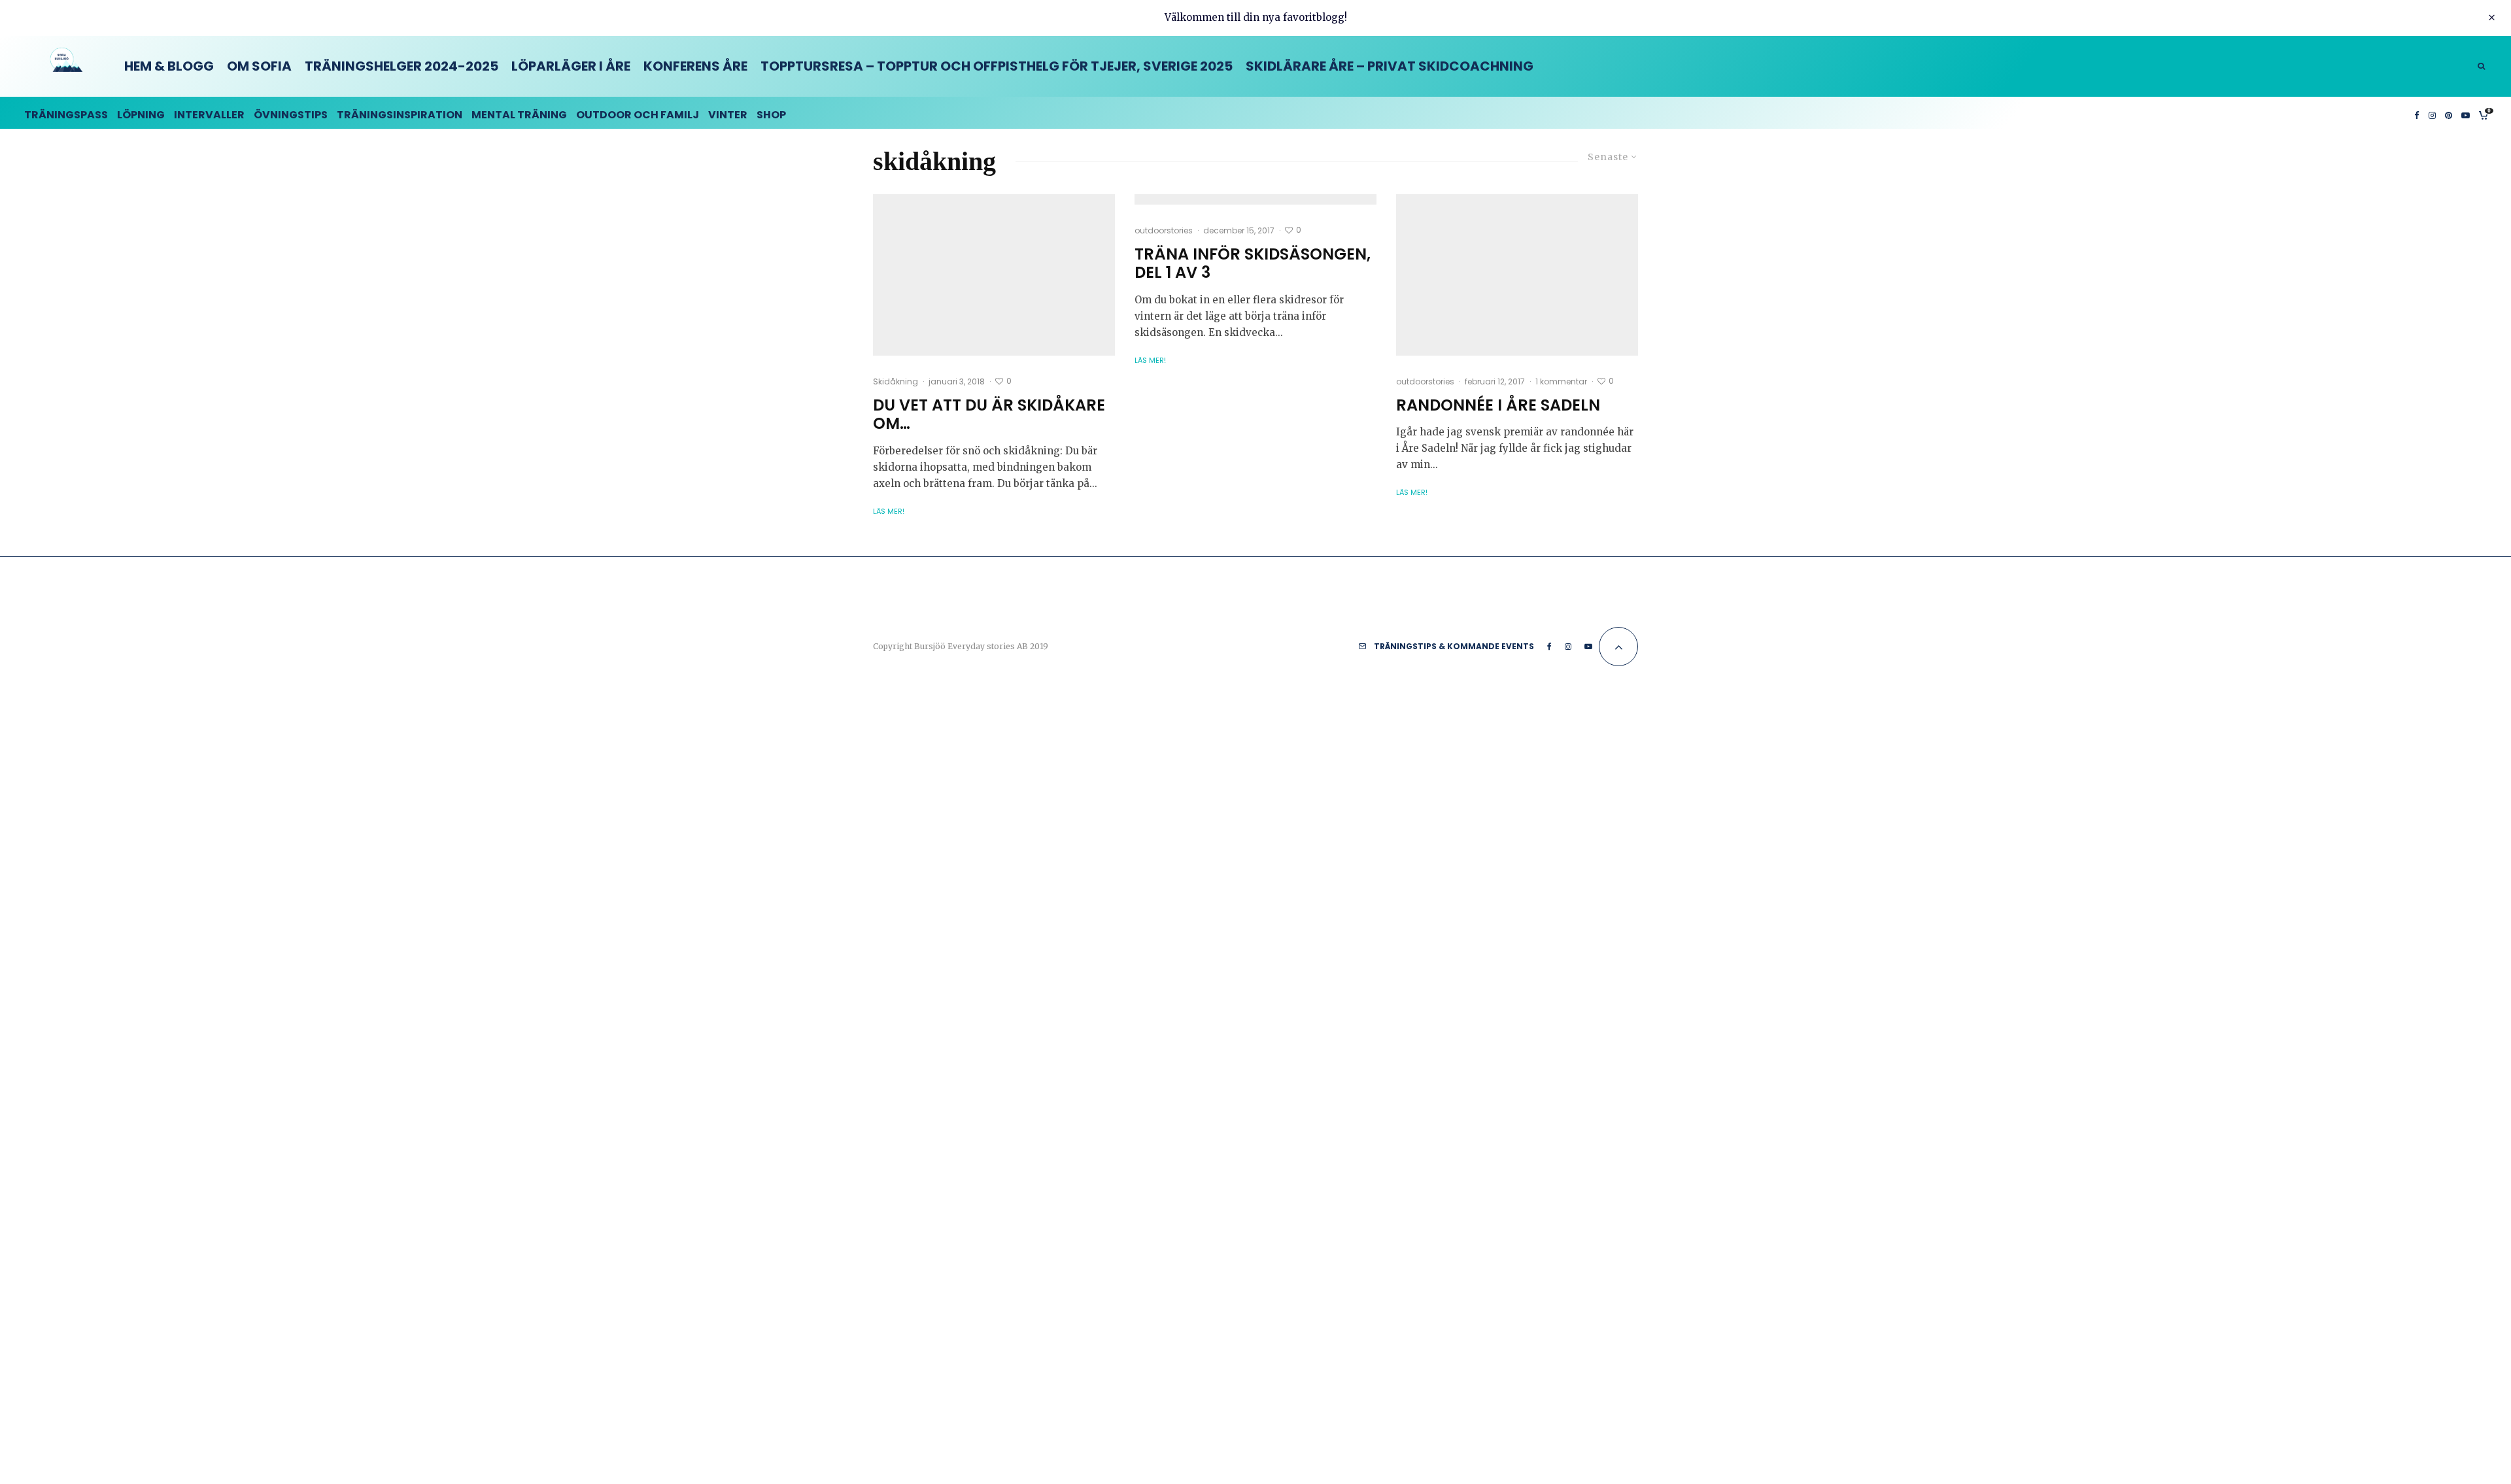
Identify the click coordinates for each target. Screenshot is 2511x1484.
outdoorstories (1164, 230)
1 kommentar (1561, 381)
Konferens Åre (695, 66)
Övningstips (291, 115)
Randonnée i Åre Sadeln (1498, 406)
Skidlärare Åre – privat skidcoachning (1390, 66)
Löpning (141, 115)
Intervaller (209, 115)
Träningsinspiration (400, 115)
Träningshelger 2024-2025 (401, 66)
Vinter (728, 115)
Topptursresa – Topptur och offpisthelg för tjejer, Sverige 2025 (997, 66)
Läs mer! (889, 511)
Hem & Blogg (169, 66)
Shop (771, 115)
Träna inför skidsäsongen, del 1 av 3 (1253, 264)
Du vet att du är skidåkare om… (989, 415)
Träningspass (66, 115)
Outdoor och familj (638, 115)
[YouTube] (2466, 113)
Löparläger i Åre (571, 66)
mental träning (519, 115)
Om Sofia (259, 66)
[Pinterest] (2449, 113)
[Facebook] (2417, 113)
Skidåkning (896, 381)
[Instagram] (2432, 113)
